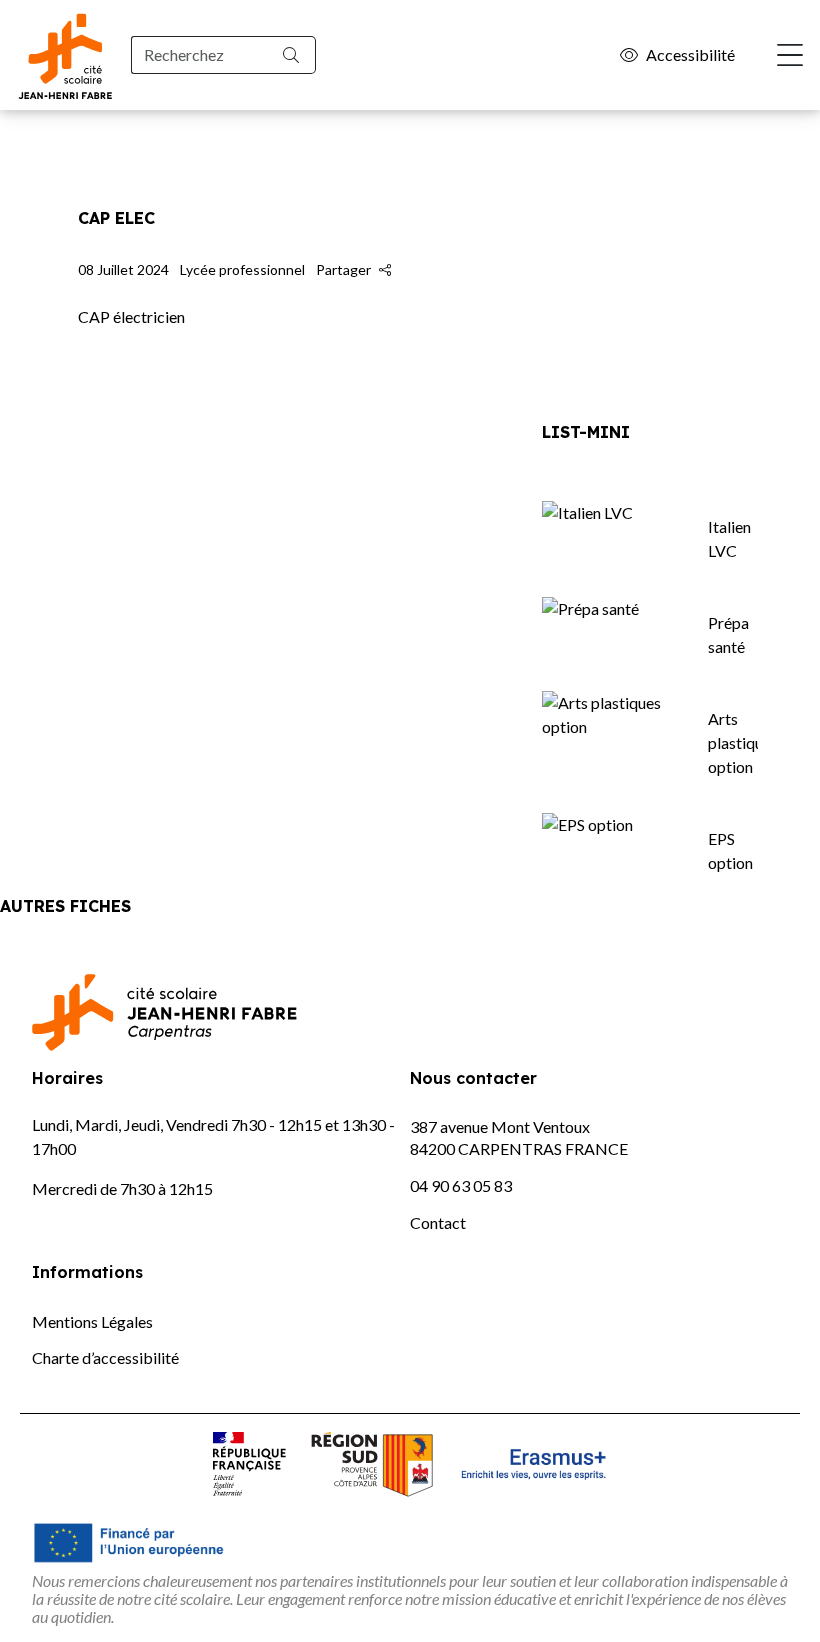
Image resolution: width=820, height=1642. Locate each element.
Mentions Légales (92, 1321)
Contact (438, 1222)
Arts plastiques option (743, 742)
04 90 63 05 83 (461, 1185)
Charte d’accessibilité (105, 1357)
